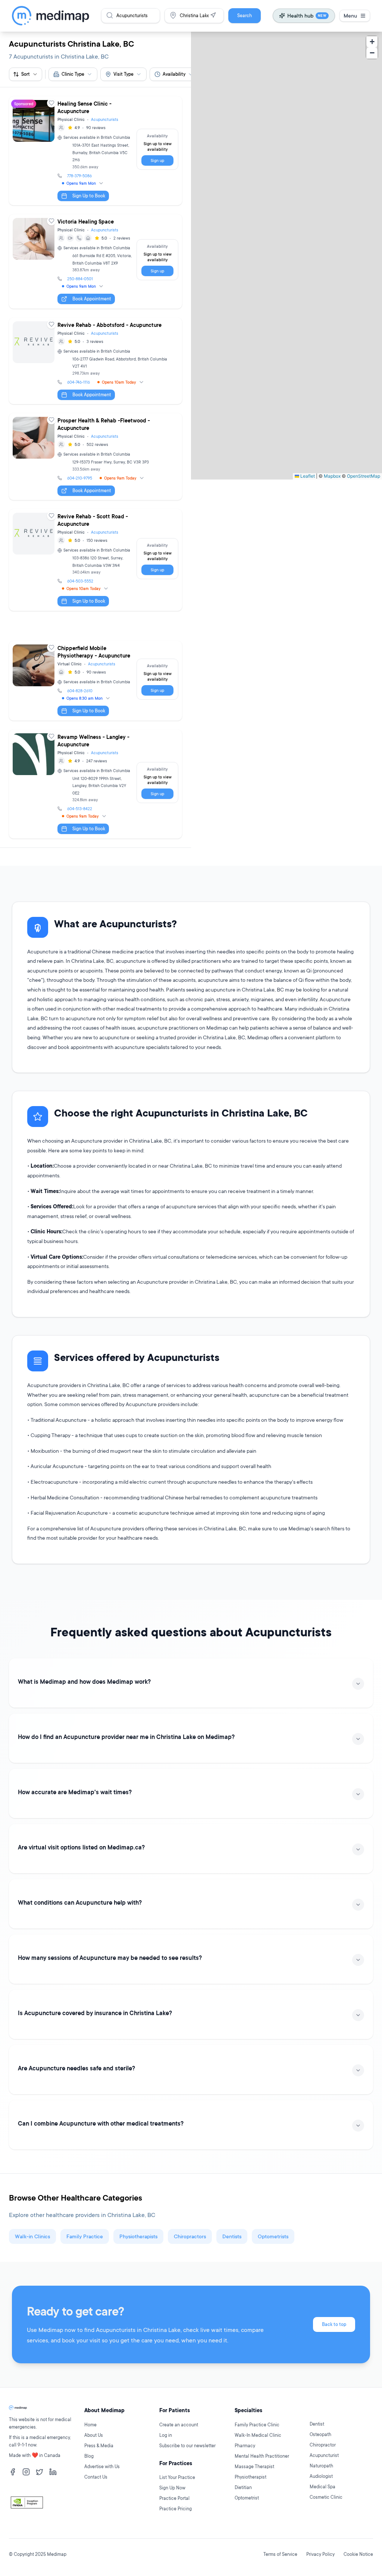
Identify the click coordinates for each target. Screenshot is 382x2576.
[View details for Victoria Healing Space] (95, 261)
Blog (89, 2456)
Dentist (317, 2424)
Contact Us (96, 2477)
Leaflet (307, 476)
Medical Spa (322, 2487)
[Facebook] (13, 2472)
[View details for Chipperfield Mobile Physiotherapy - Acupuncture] (95, 681)
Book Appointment (92, 299)
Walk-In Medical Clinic (258, 2435)
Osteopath (320, 2434)
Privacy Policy (320, 2554)
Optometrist (247, 2498)
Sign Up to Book (89, 196)
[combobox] (73, 74)
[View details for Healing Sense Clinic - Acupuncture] (95, 151)
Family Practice (85, 2236)
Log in (166, 2435)
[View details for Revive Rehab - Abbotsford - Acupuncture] (95, 361)
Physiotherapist (251, 2477)
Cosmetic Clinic (326, 2497)
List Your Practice (177, 2477)
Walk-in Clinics (32, 2236)
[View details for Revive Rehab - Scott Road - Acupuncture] (95, 560)
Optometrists (273, 2236)
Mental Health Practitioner (262, 2456)
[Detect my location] (213, 15)
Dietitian (243, 2487)
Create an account (179, 2425)
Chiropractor (323, 2445)
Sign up (157, 160)
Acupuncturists (105, 119)
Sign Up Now (172, 2488)
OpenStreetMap (364, 476)
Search (245, 15)
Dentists (232, 2236)
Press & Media (99, 2446)
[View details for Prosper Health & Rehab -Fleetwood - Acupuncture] (95, 457)
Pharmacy (245, 2446)
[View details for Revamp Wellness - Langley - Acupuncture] (95, 784)
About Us (94, 2435)
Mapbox (332, 476)
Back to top (334, 2324)
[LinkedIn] (53, 2472)
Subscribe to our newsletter (187, 2446)
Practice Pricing (176, 2509)
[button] (372, 42)
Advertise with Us (102, 2466)
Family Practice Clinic (257, 2425)
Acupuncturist (324, 2455)
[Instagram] (26, 2472)
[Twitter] (40, 2472)
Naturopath (321, 2466)
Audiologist (321, 2476)
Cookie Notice (358, 2554)
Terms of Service (280, 2554)
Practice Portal (174, 2498)
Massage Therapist (254, 2466)
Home (90, 2425)
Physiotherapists (138, 2236)
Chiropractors (190, 2236)
